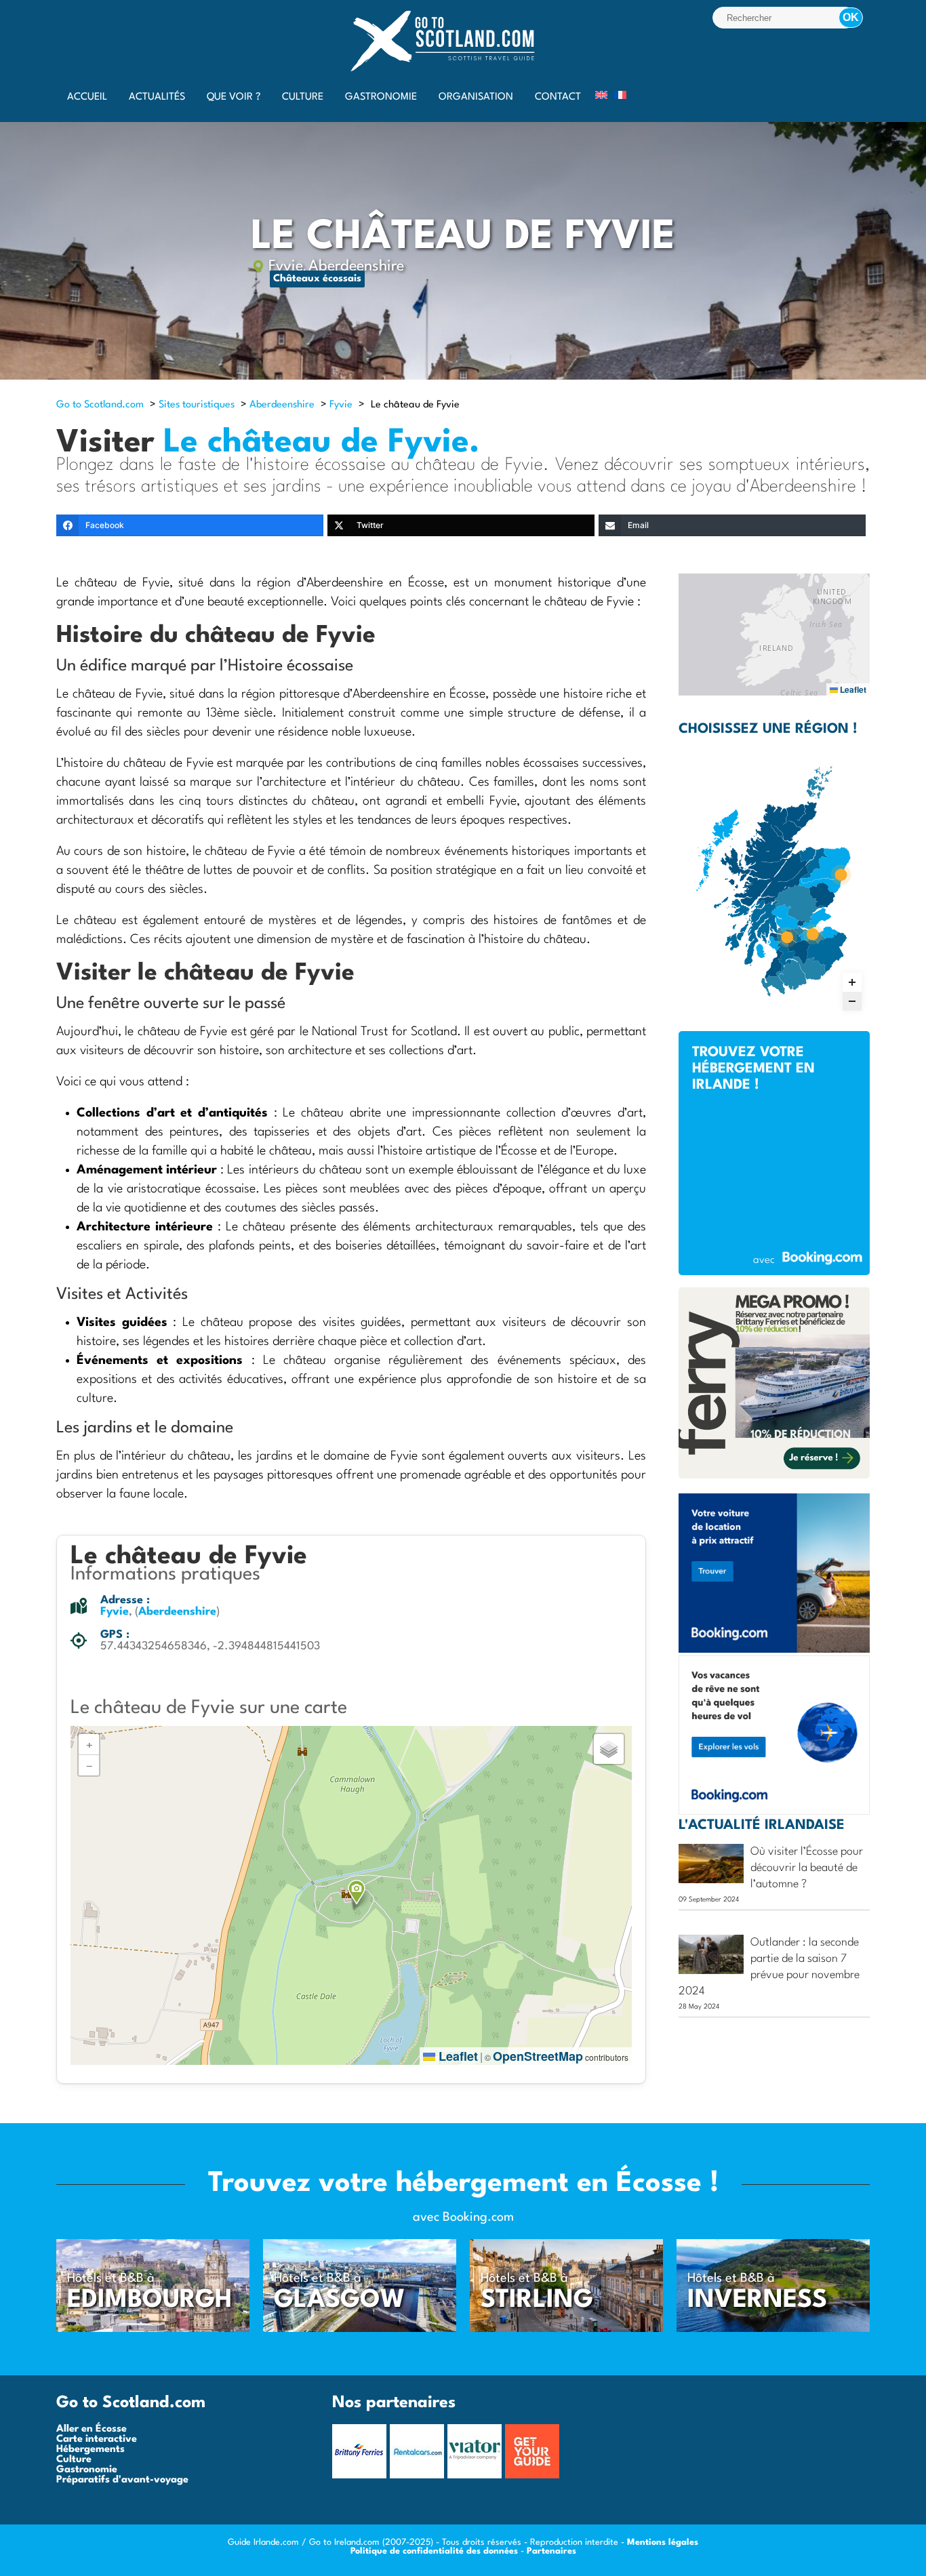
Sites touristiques (197, 405)
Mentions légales (663, 2542)
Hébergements (90, 2450)
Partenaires (551, 2551)
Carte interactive (97, 2439)
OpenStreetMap (538, 2056)
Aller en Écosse (92, 2429)
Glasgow (340, 2300)
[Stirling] (566, 2330)
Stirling (537, 2300)
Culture (74, 2460)
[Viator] (476, 2476)
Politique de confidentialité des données (434, 2551)
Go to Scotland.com (100, 405)
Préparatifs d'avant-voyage (122, 2480)
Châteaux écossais (317, 279)
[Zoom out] (852, 1001)
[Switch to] (601, 95)
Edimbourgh (150, 2300)
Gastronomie (87, 2470)
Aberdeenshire (356, 266)
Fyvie (286, 266)
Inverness (757, 2300)
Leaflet (457, 2056)
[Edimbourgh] (153, 2330)
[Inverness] (773, 2330)
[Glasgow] (360, 2330)
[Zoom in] (852, 982)
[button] (357, 1892)
